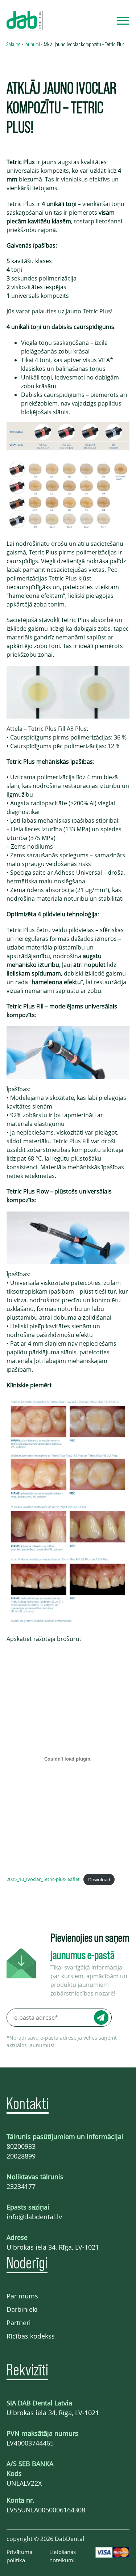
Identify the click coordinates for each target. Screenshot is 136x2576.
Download (99, 1880)
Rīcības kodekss (31, 2336)
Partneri (19, 2323)
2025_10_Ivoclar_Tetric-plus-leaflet (43, 1880)
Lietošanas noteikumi (63, 2556)
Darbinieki (22, 2309)
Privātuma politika (19, 2556)
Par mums (22, 2296)
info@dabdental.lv (34, 2217)
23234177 (21, 2186)
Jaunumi (32, 44)
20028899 (21, 2156)
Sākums (14, 44)
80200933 (21, 2146)
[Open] (123, 21)
